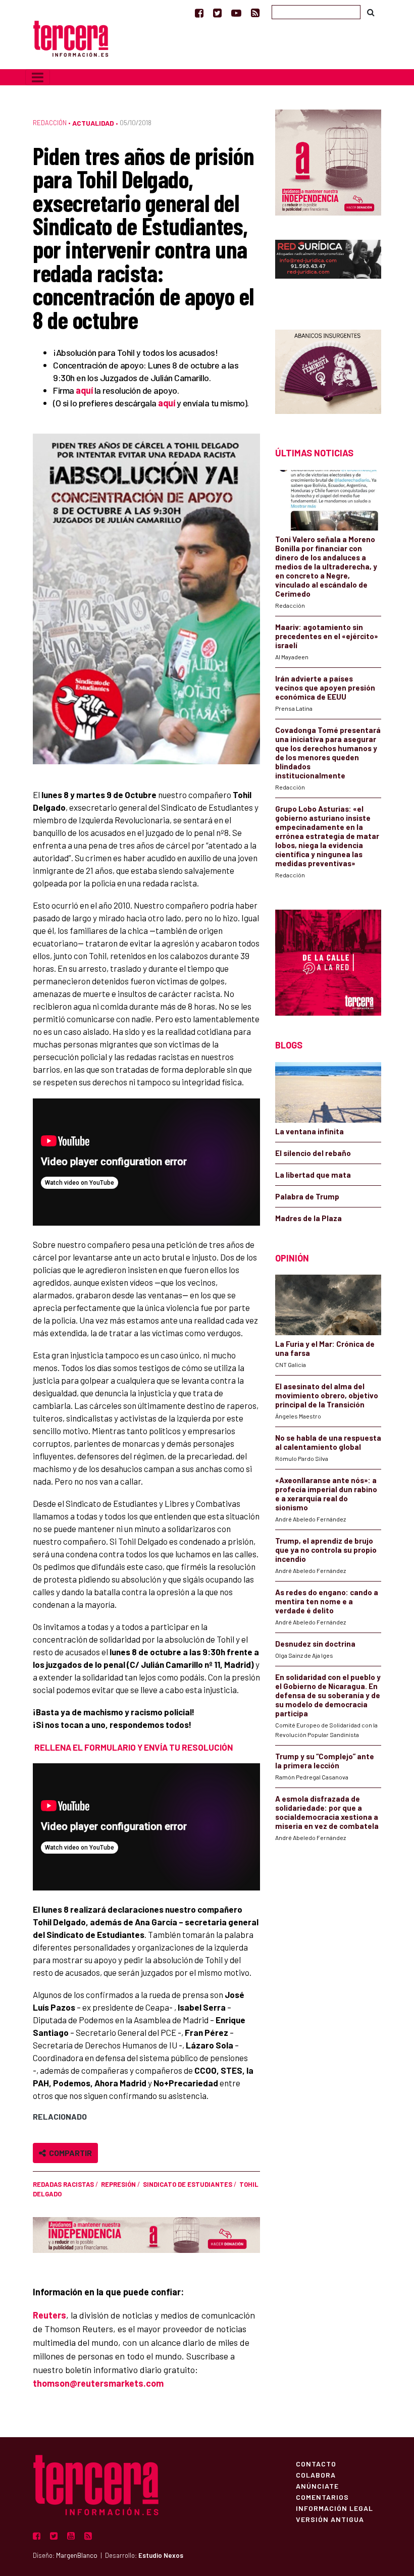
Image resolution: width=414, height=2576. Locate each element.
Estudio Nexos (161, 2555)
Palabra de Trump (307, 1196)
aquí (84, 390)
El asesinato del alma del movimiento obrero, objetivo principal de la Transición (327, 1395)
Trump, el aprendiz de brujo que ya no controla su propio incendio (326, 1550)
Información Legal (334, 2508)
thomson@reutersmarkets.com (98, 2383)
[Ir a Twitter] (217, 13)
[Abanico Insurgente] (328, 371)
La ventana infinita (309, 1131)
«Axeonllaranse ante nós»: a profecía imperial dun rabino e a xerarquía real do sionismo (326, 1494)
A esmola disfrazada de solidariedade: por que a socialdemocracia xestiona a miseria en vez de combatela (327, 1812)
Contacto (316, 2463)
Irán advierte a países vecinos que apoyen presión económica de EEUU (325, 688)
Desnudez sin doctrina (315, 1644)
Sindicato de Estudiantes (188, 2184)
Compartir (69, 2153)
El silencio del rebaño (313, 1153)
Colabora (316, 2475)
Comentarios (322, 2497)
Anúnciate (317, 2486)
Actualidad (93, 123)
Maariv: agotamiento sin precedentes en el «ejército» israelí (327, 636)
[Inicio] (71, 38)
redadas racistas (63, 2184)
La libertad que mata (313, 1175)
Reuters (49, 2315)
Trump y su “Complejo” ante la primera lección (325, 1761)
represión (118, 2184)
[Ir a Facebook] (199, 13)
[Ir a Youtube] (236, 13)
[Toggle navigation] (38, 77)
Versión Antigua (330, 2519)
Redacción (50, 123)
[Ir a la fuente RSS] (255, 13)
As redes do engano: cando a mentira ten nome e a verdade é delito (327, 1601)
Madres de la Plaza (308, 1218)
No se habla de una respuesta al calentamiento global (328, 1442)
